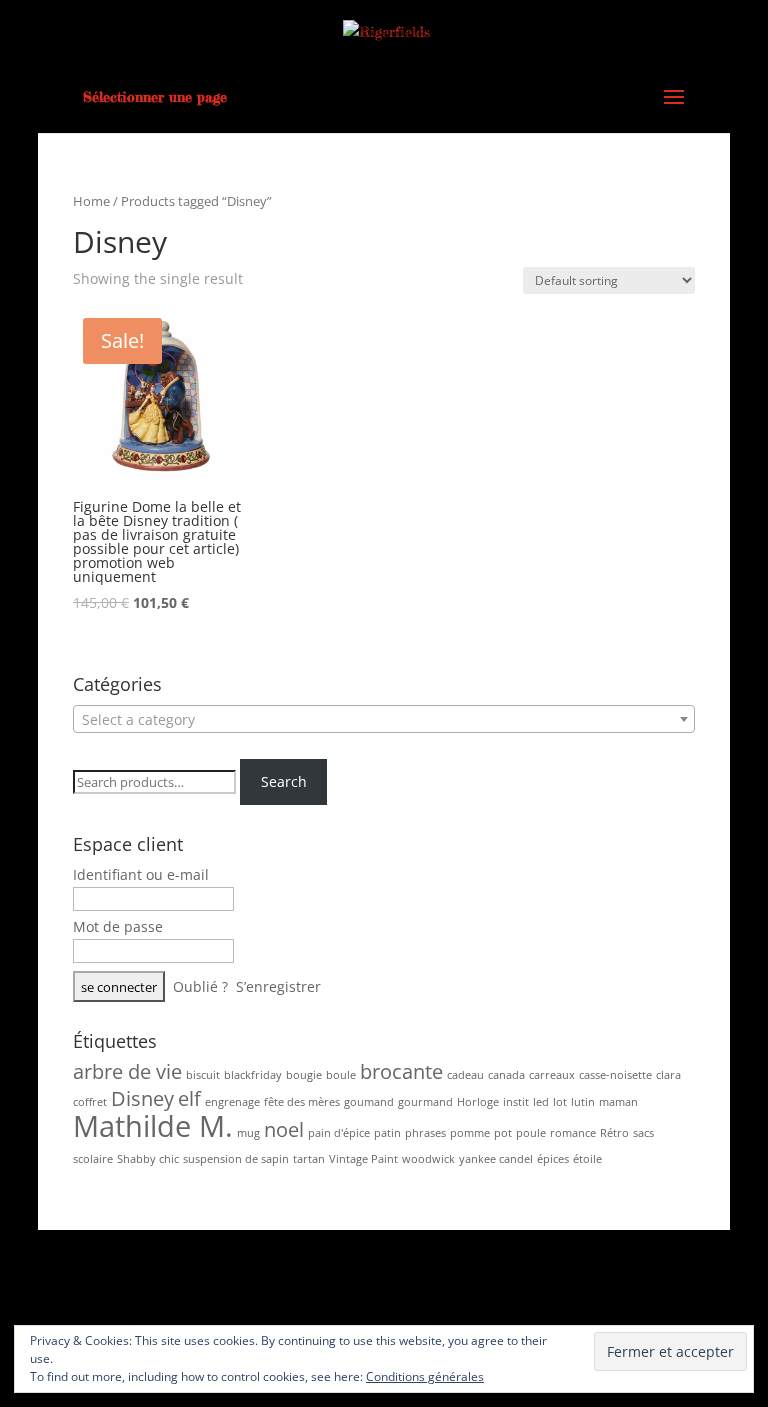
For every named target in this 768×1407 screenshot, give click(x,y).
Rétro (614, 1133)
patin (387, 1133)
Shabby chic (148, 1159)
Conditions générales (425, 1376)
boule (341, 1075)
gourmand (425, 1102)
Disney (142, 1098)
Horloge (478, 1102)
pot (503, 1133)
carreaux (552, 1075)
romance (573, 1133)
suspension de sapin (236, 1159)
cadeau (465, 1075)
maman (618, 1102)
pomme (470, 1133)
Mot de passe (118, 926)
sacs (643, 1133)
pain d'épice (339, 1133)
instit (516, 1102)
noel (284, 1129)
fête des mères (302, 1102)
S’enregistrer (278, 986)
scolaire (93, 1159)
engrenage (232, 1102)
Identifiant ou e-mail (141, 874)
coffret (90, 1102)
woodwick (428, 1159)
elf (189, 1098)
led (541, 1102)
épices (553, 1159)
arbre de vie (127, 1071)
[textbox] (384, 720)
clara (668, 1075)
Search (284, 781)
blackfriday (253, 1075)
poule (531, 1133)
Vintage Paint (363, 1159)
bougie (304, 1075)
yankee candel (496, 1159)
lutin (583, 1102)
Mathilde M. (153, 1126)
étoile (587, 1159)
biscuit (203, 1075)
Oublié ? (200, 986)
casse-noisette (615, 1075)
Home (91, 201)
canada (506, 1075)
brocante (401, 1071)
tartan (309, 1159)
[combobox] (384, 719)
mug (248, 1133)
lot (560, 1102)
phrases (425, 1133)
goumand (369, 1102)
